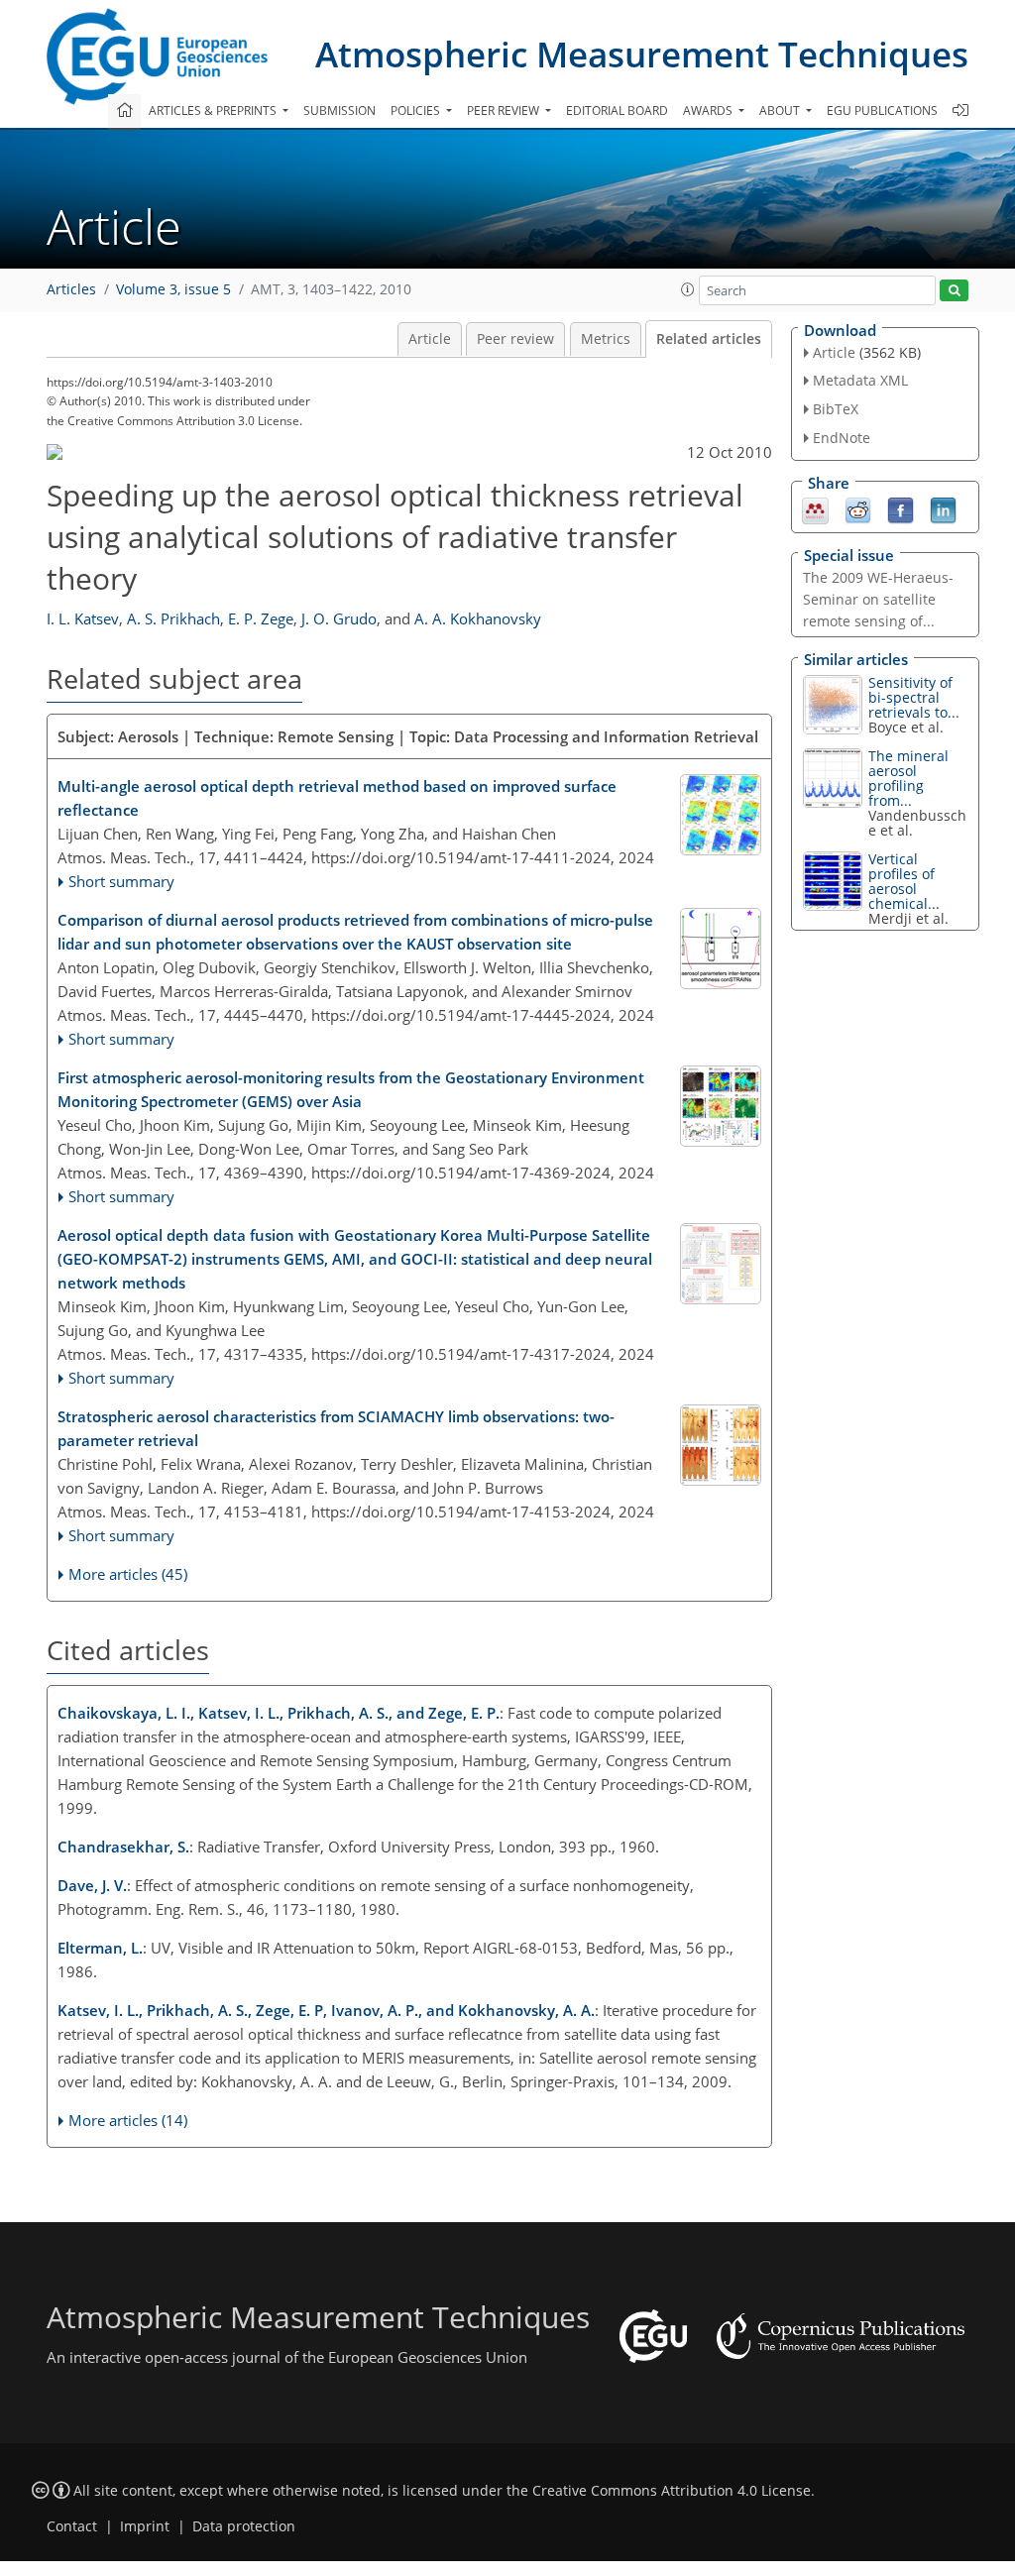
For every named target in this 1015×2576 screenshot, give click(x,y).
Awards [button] (709, 111)
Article (430, 339)
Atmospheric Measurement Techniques (642, 54)
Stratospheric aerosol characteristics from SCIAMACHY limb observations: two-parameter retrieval (336, 1428)
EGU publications (882, 111)
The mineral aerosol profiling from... (908, 778)
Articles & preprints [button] (214, 111)
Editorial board (617, 111)
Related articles (709, 339)
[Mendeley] (815, 508)
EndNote (842, 438)
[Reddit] (858, 508)
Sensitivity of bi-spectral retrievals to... (914, 697)
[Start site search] (954, 291)
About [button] (781, 111)
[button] (688, 289)
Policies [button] (417, 111)
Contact (72, 2526)
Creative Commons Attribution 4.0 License (672, 2491)
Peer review (515, 339)
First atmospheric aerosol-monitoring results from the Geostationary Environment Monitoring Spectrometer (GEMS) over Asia (351, 1089)
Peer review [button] (505, 111)
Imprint (145, 2526)
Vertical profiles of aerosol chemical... (904, 881)
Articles (71, 289)
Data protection (244, 2526)
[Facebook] (901, 508)
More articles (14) (128, 2120)
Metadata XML (860, 380)
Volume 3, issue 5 (173, 289)
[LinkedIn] (943, 508)
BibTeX (836, 409)
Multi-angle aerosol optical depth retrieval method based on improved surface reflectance (337, 798)
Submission (339, 111)
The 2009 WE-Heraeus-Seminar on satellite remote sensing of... (878, 599)
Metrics (606, 339)
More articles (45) (128, 1574)
